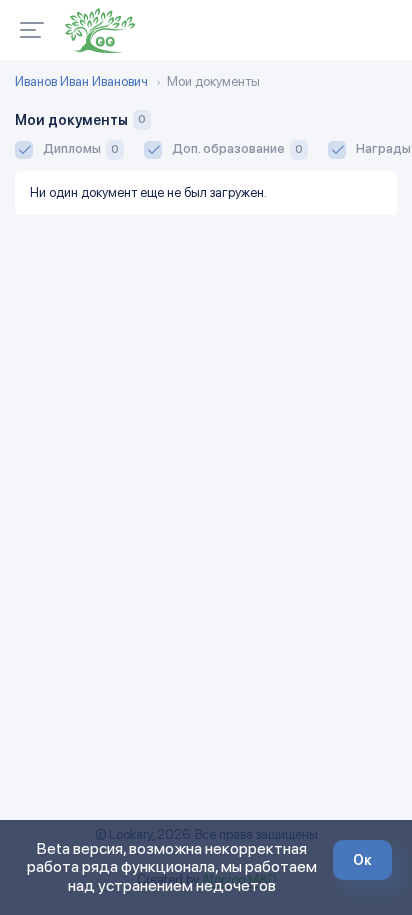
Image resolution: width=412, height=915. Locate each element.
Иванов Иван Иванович (81, 82)
